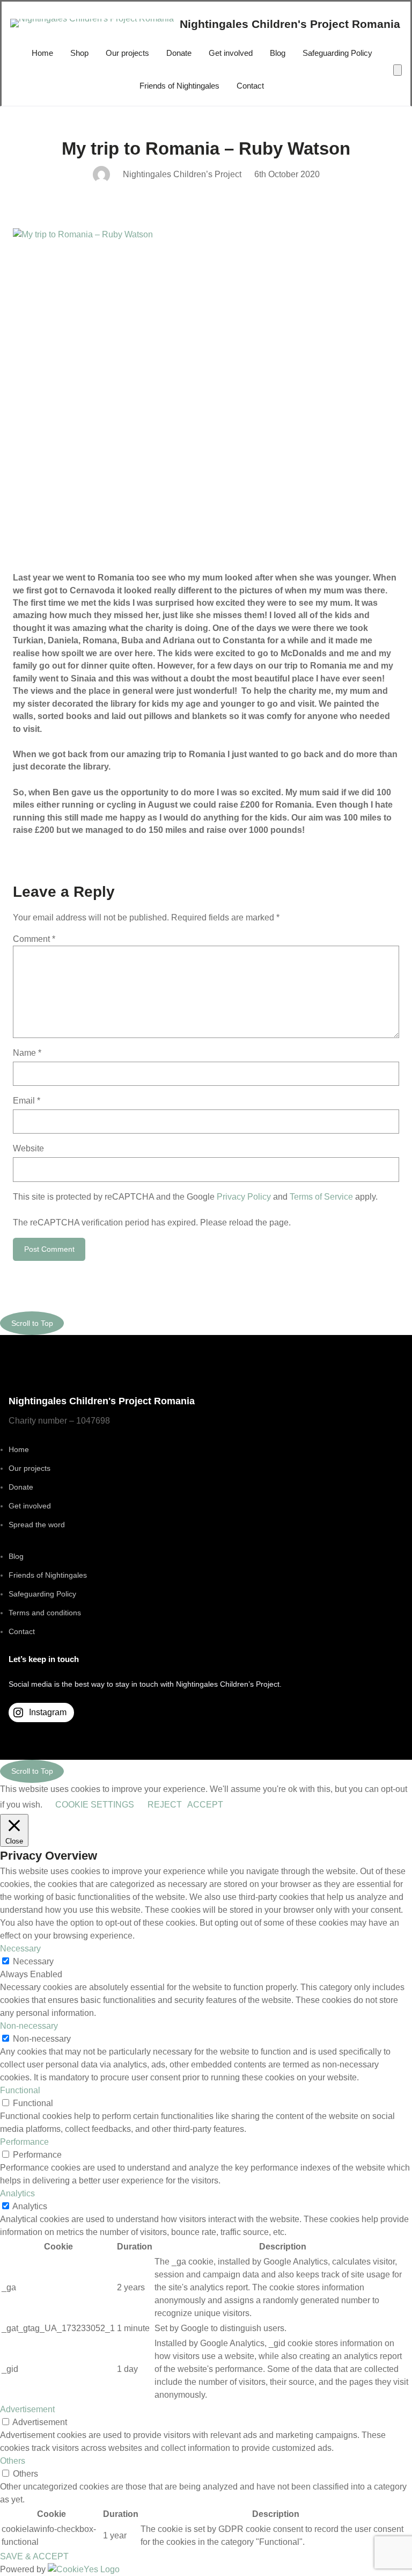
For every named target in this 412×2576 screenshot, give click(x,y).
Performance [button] (24, 2142)
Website (28, 1148)
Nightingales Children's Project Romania (290, 24)
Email (27, 1101)
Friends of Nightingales (48, 1575)
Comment (34, 939)
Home (19, 1449)
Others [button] (13, 2461)
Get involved (30, 1506)
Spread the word (37, 1525)
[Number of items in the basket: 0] (398, 70)
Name (27, 1053)
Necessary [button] (20, 1949)
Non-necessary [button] (29, 2026)
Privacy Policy (244, 1197)
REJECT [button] (165, 1805)
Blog (16, 1556)
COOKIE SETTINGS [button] (95, 1805)
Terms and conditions (45, 1613)
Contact (22, 1631)
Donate (21, 1487)
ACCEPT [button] (205, 1805)
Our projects (30, 1468)
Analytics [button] (17, 2193)
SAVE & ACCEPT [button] (34, 2556)
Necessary (33, 1961)
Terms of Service (321, 1197)
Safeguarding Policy (42, 1594)
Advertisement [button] (27, 2409)
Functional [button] (20, 2090)
